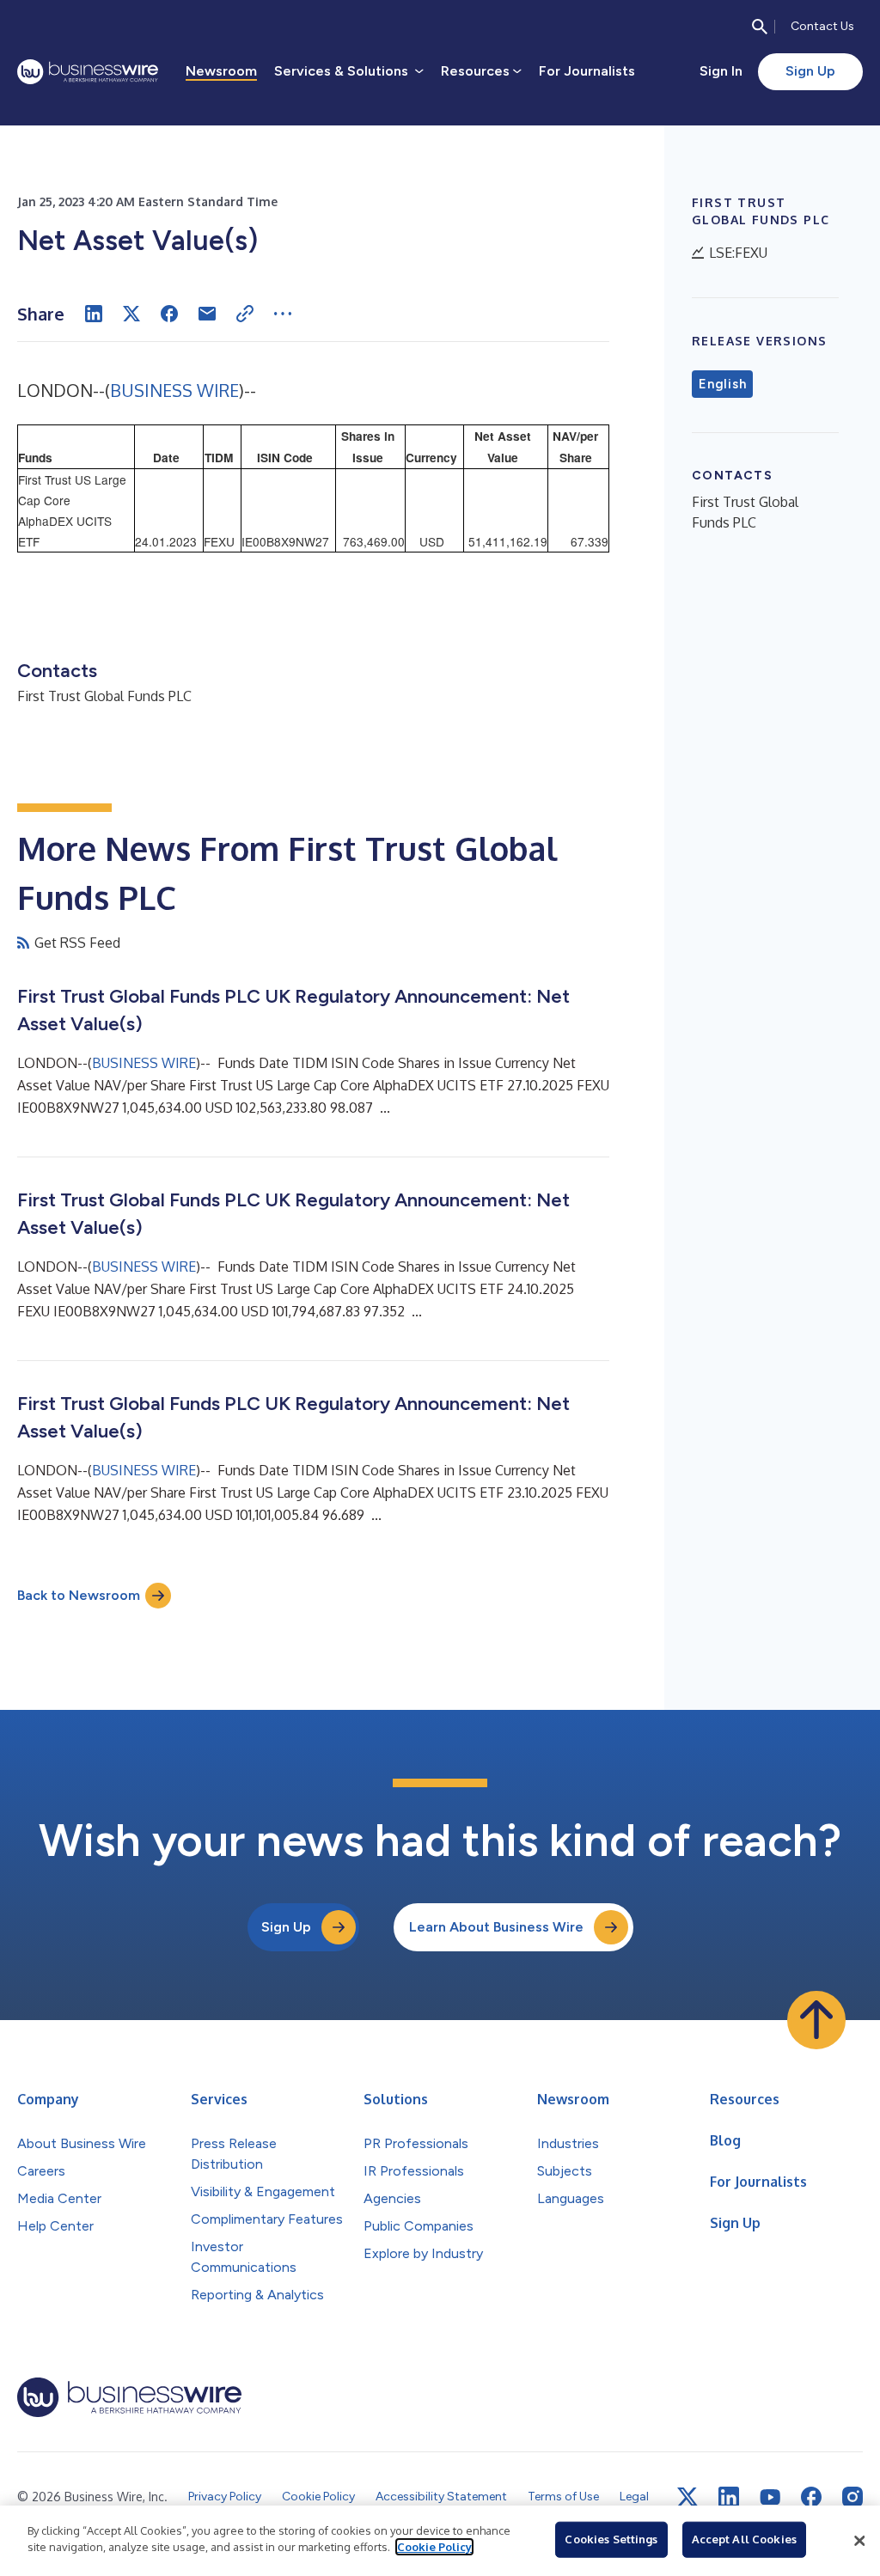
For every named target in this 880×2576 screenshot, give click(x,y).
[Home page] (88, 72)
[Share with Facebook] (169, 314)
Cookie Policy (434, 2547)
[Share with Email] (207, 314)
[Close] (859, 2541)
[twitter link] (687, 2497)
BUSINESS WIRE (174, 390)
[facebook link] (811, 2497)
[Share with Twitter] (131, 314)
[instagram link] (852, 2497)
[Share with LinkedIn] (94, 314)
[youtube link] (770, 2497)
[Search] (760, 27)
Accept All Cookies (744, 2539)
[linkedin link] (729, 2497)
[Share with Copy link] (245, 314)
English (722, 384)
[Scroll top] (816, 2020)
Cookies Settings (611, 2539)
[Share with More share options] (283, 314)
